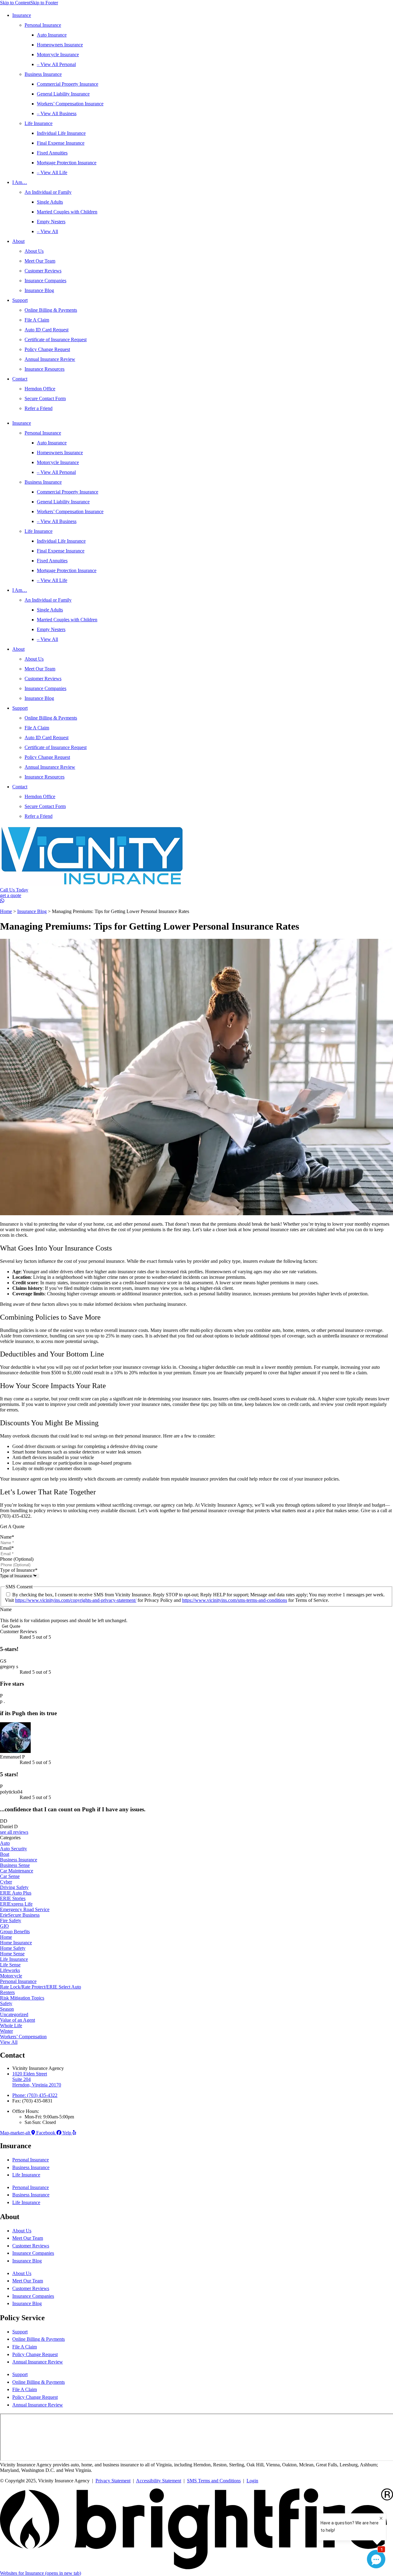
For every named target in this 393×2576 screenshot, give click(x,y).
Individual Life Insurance (61, 133)
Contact (20, 379)
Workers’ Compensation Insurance (70, 104)
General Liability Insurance (63, 94)
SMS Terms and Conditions (214, 2481)
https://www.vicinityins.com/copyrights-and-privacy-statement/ (76, 1600)
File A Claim (37, 320)
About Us (34, 251)
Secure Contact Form (45, 398)
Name (7, 1537)
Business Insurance (43, 74)
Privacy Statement (113, 2481)
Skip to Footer (44, 3)
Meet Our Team (40, 261)
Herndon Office (40, 389)
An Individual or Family (48, 192)
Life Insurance (39, 123)
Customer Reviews (43, 271)
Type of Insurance (19, 1570)
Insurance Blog (39, 290)
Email (7, 1548)
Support (20, 300)
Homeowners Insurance (60, 45)
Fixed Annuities (52, 153)
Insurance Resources (45, 369)
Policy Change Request (47, 349)
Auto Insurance (52, 35)
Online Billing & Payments (51, 310)
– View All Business (57, 113)
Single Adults (50, 202)
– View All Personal (56, 64)
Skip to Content (15, 3)
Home (6, 911)
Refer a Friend (39, 408)
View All (9, 2042)
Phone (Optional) (17, 1559)
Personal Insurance (43, 25)
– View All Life (52, 172)
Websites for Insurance (41, 2573)
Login (252, 2481)
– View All (47, 231)
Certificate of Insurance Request (56, 340)
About (18, 241)
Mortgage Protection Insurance (67, 163)
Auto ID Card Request (47, 330)
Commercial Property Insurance (68, 84)
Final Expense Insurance (61, 143)
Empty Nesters (51, 222)
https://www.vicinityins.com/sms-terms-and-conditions (235, 1600)
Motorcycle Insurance (58, 55)
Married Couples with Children (67, 212)
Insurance (22, 15)
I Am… (20, 182)
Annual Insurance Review (50, 359)
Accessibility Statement (159, 2481)
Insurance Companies (45, 281)
